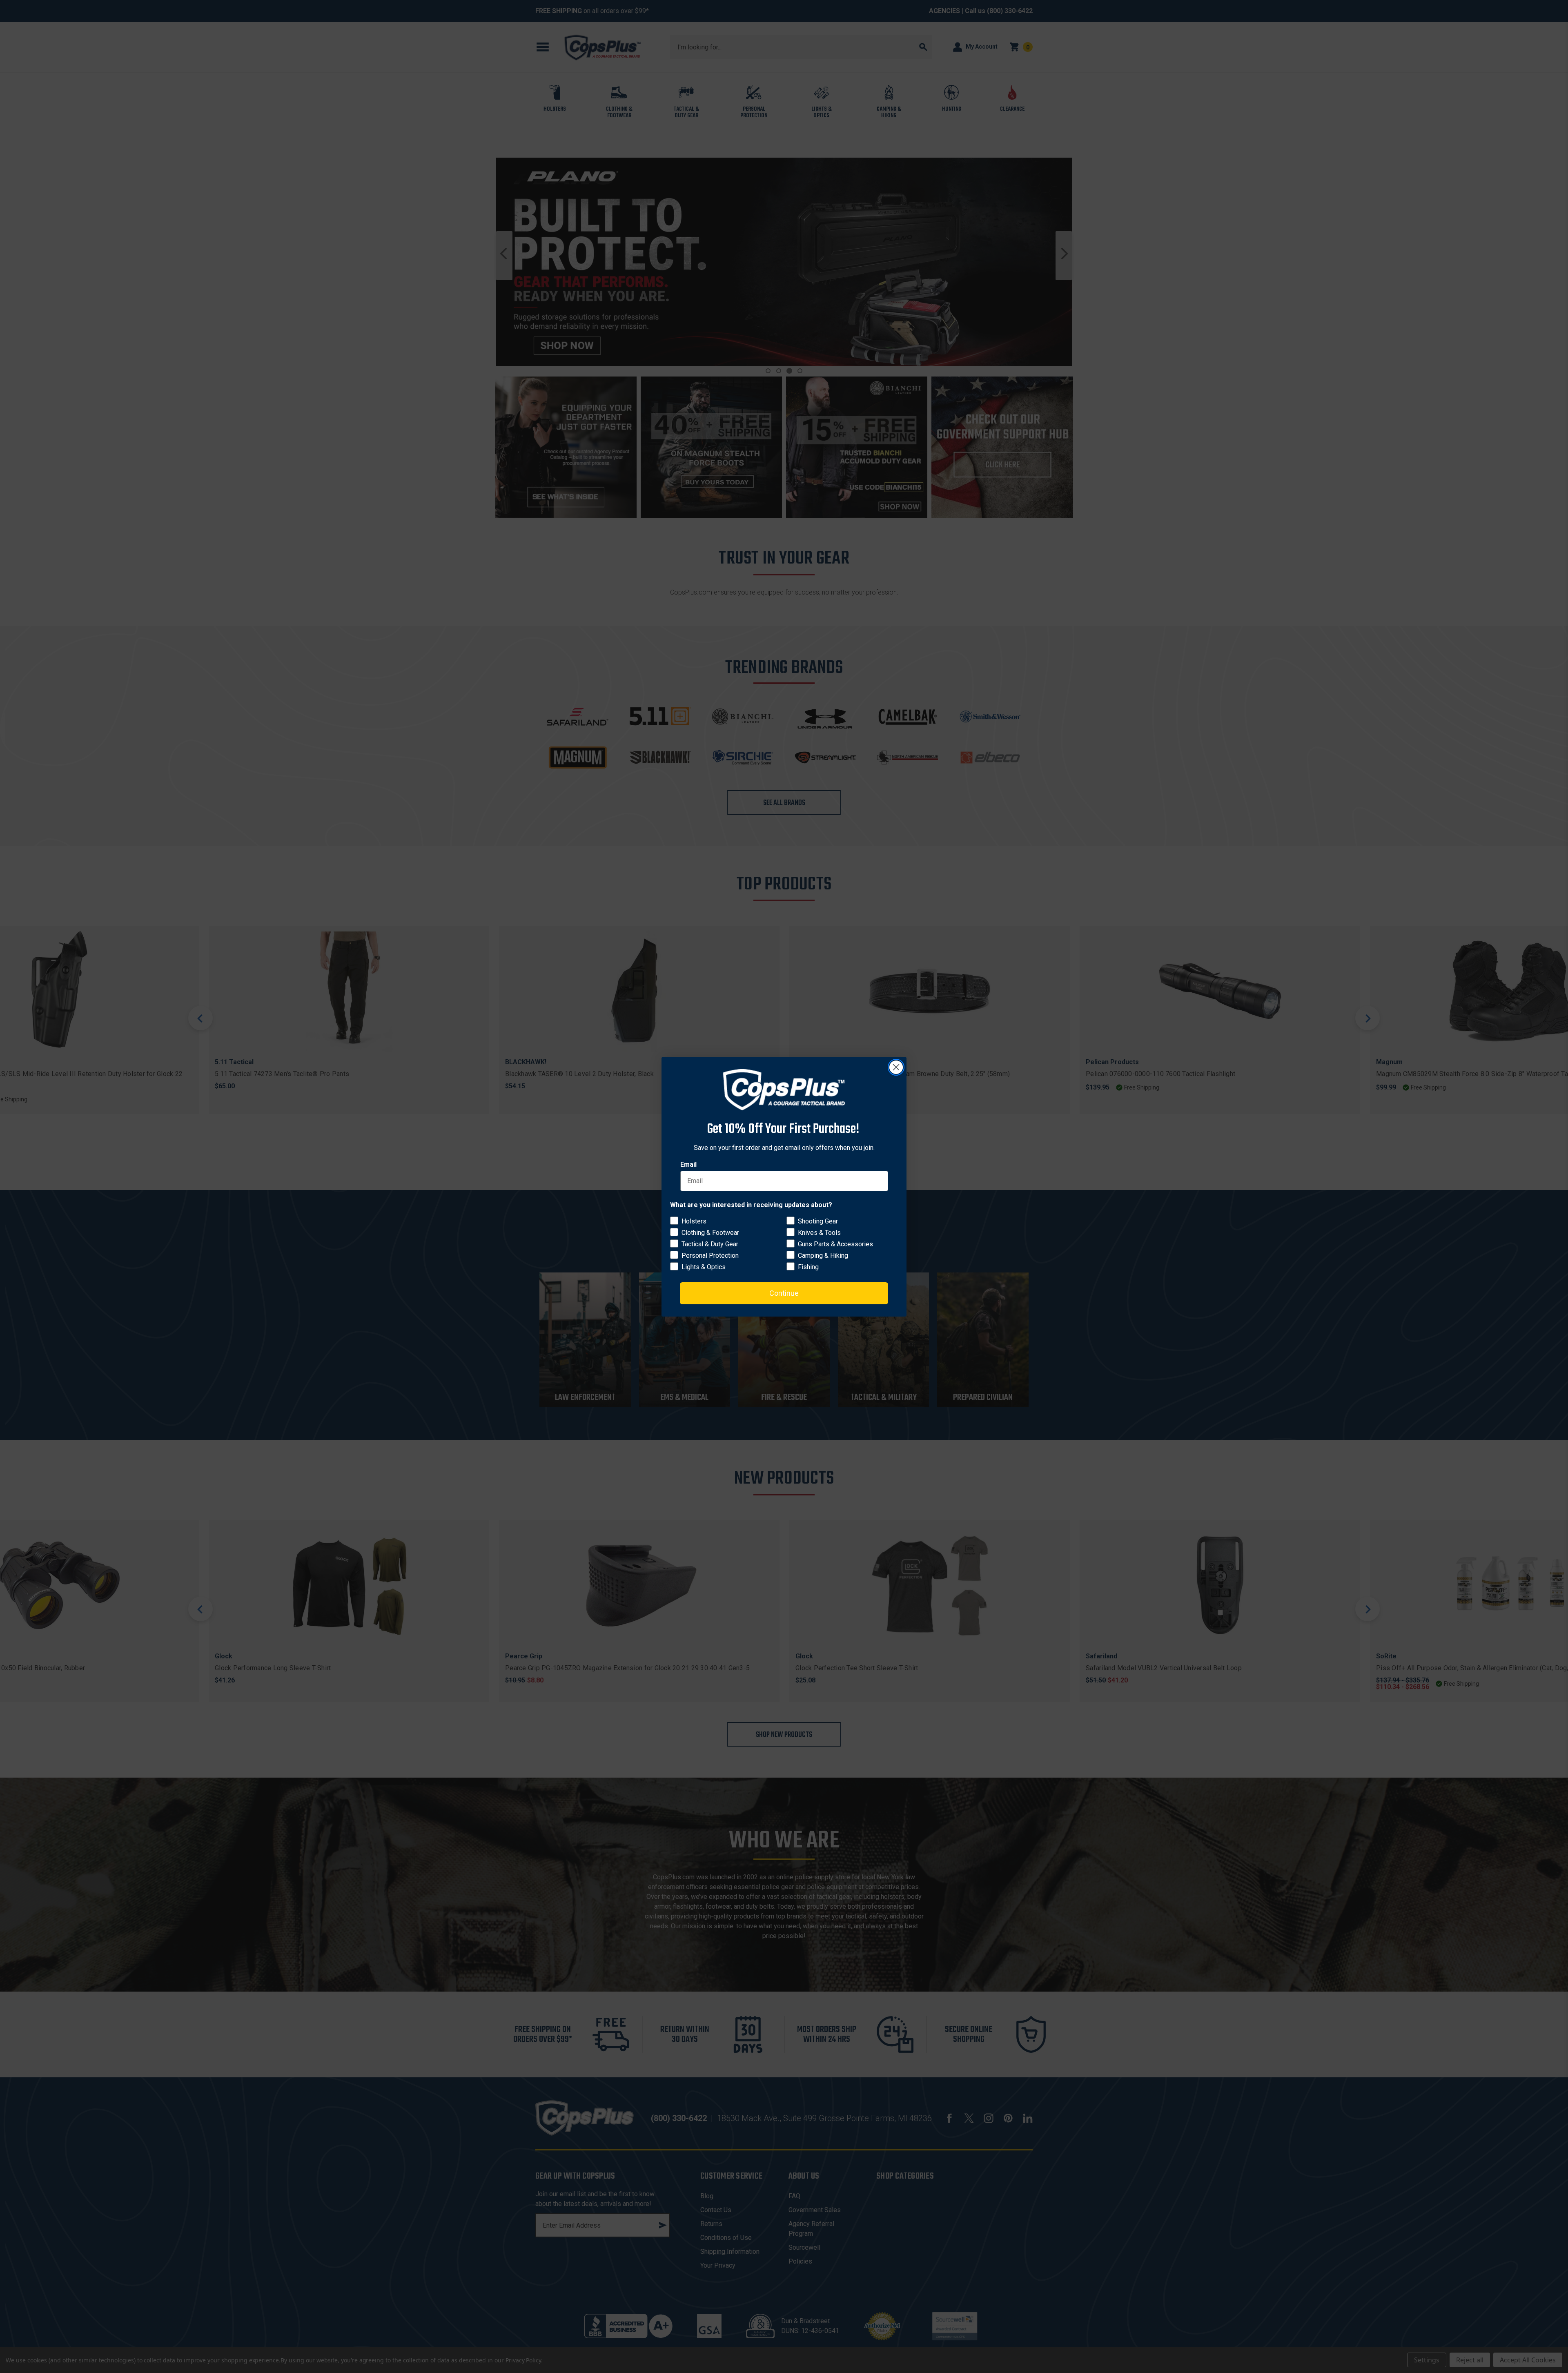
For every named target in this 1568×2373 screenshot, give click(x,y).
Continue (784, 1293)
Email (688, 1164)
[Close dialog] (896, 1067)
